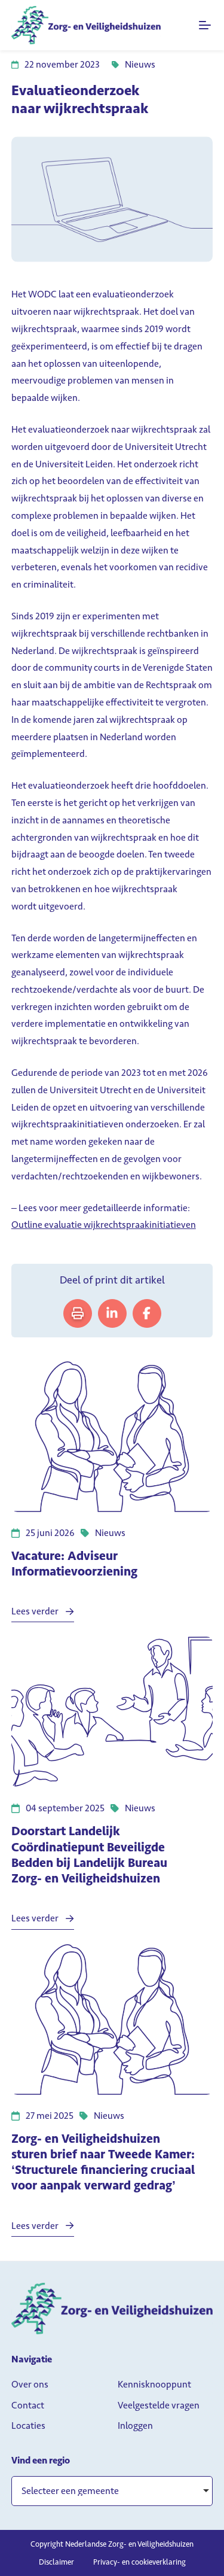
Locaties (28, 2426)
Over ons (30, 2384)
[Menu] (206, 25)
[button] (112, 2491)
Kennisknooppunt (154, 2384)
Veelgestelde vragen (159, 2405)
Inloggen (135, 2426)
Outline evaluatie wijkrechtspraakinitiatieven (104, 1225)
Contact (28, 2405)
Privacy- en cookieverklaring (139, 2562)
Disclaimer (56, 2562)
